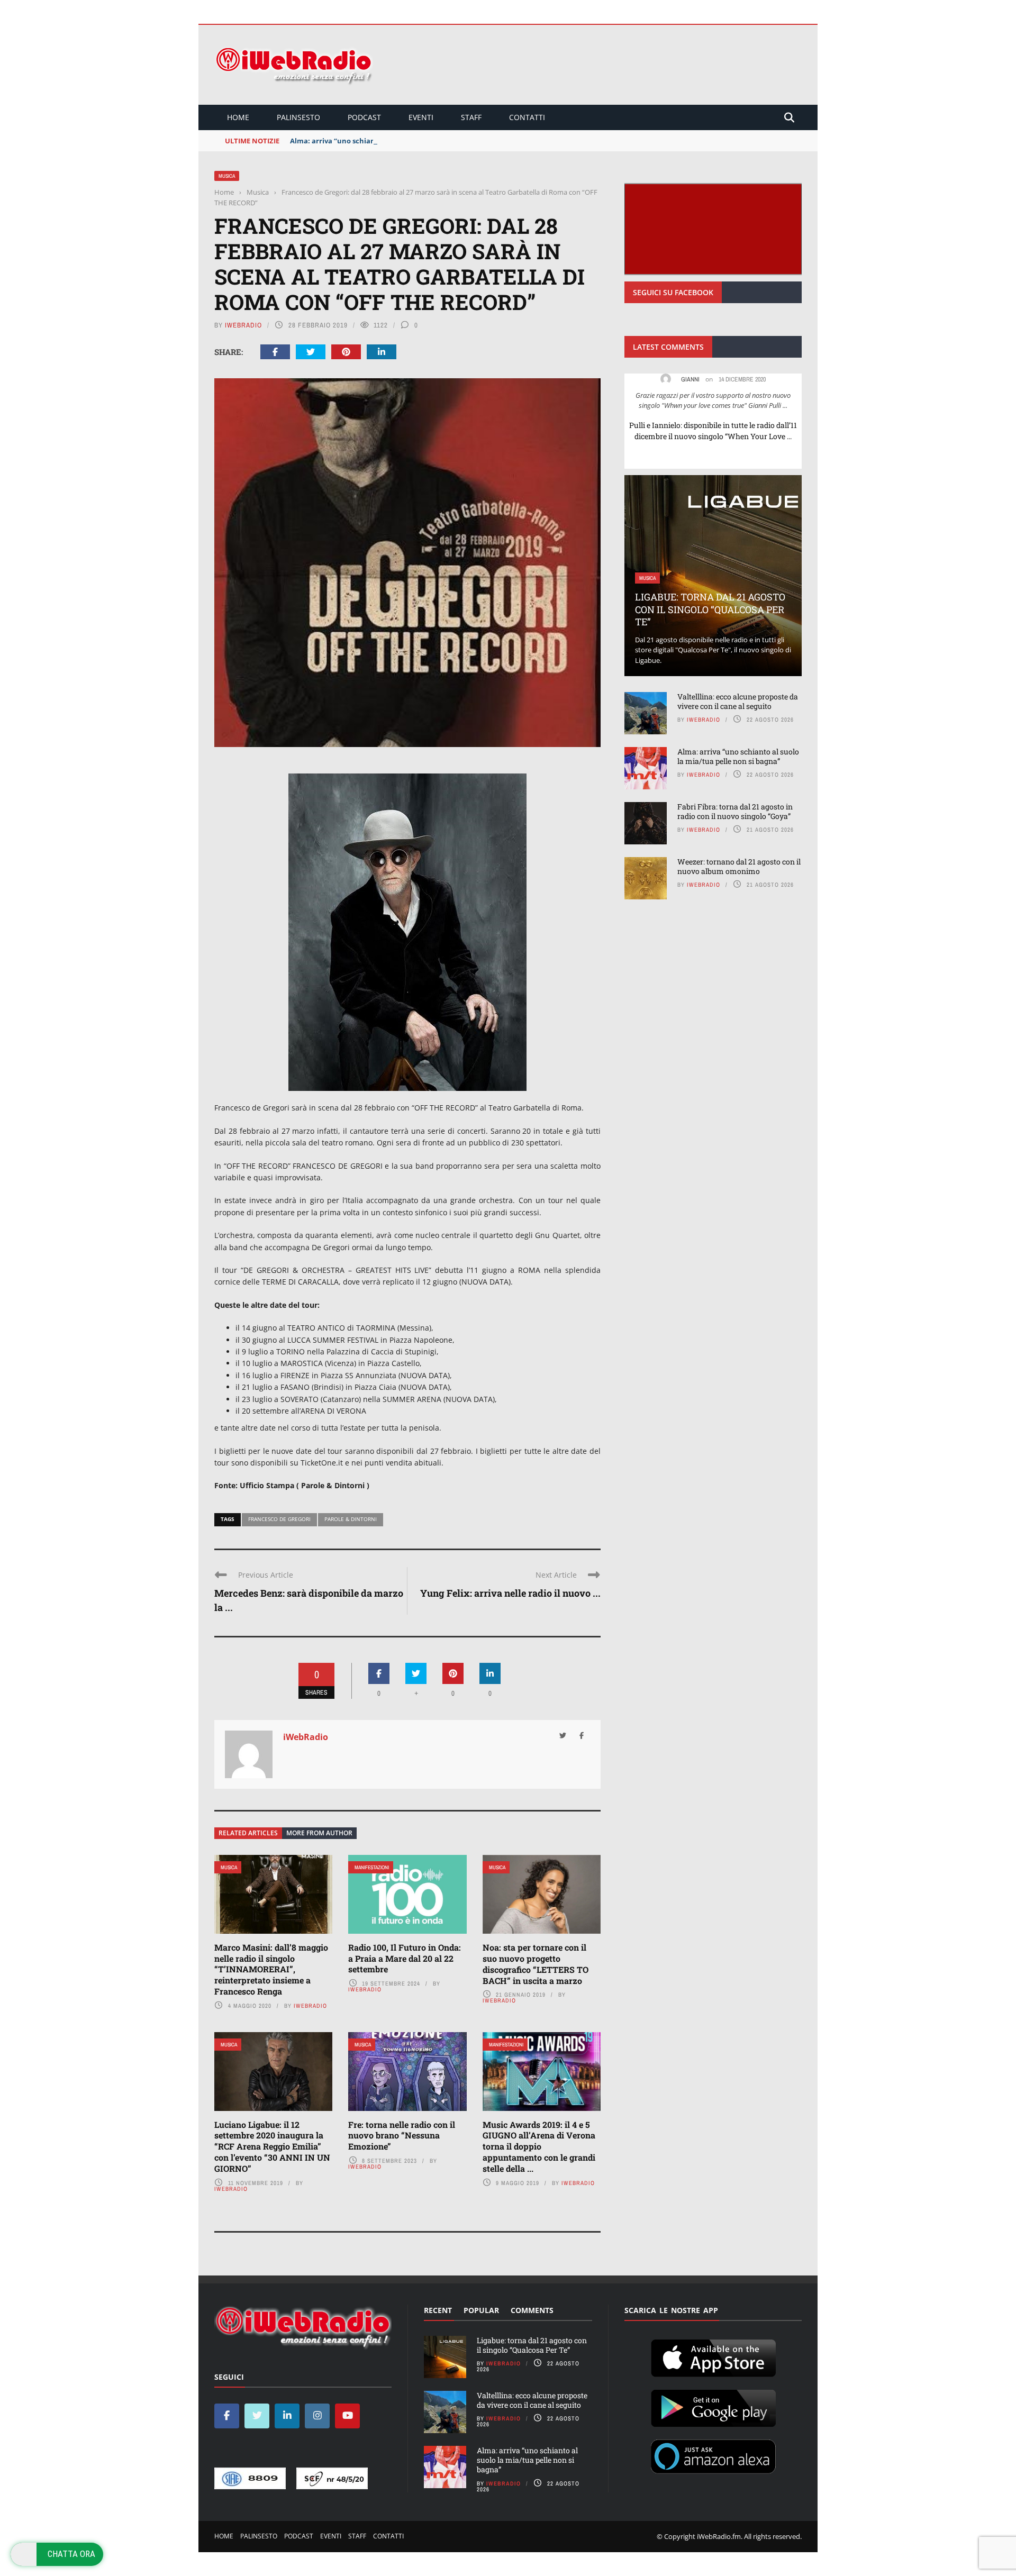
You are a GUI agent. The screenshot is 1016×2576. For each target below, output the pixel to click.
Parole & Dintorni (351, 1519)
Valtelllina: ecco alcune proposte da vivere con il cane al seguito (738, 701)
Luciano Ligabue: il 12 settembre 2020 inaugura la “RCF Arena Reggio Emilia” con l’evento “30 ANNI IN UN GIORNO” (272, 2146)
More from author (319, 1833)
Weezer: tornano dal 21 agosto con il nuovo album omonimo (739, 866)
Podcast (364, 117)
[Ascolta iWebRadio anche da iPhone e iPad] (713, 2356)
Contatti (527, 117)
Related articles (248, 1833)
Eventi (421, 117)
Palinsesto (298, 117)
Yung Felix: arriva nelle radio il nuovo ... (510, 1593)
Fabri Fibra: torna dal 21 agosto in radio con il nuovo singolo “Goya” (735, 811)
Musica (227, 176)
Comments (532, 2310)
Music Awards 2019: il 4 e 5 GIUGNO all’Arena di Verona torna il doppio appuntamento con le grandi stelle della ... (539, 2146)
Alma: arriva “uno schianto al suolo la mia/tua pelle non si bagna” (402, 141)
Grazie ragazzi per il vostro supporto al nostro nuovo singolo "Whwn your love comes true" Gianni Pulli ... (713, 400)
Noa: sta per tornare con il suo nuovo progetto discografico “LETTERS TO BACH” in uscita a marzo (536, 1964)
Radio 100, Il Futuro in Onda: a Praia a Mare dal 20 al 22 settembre (405, 1958)
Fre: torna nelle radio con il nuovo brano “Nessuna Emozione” (402, 2136)
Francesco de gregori (279, 1519)
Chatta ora (71, 2554)
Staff (471, 117)
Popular (481, 2310)
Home (238, 117)
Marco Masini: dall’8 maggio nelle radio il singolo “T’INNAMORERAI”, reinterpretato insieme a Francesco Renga (271, 1969)
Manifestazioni (372, 1867)
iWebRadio (243, 325)
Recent (438, 2310)
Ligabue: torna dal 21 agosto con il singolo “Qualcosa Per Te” (710, 609)
